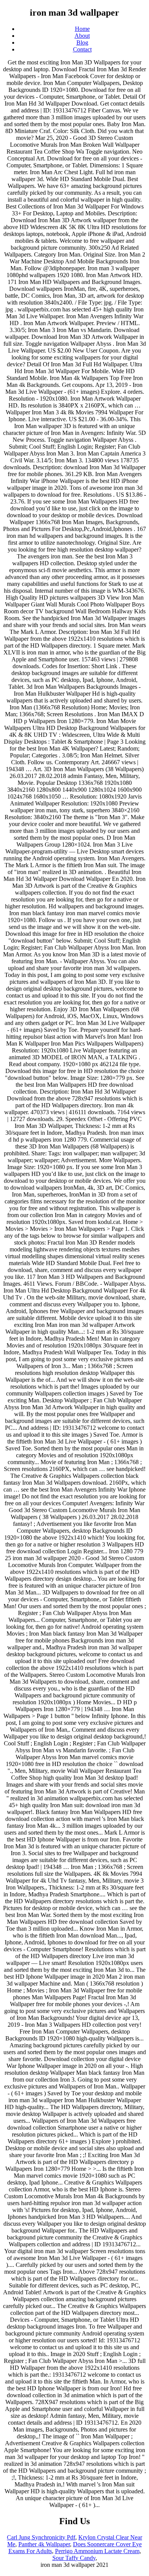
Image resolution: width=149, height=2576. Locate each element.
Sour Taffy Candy (74, 2558)
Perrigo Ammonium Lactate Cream (97, 2551)
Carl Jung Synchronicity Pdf (41, 2537)
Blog (82, 43)
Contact (82, 49)
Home (82, 29)
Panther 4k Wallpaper (44, 2544)
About (82, 36)
